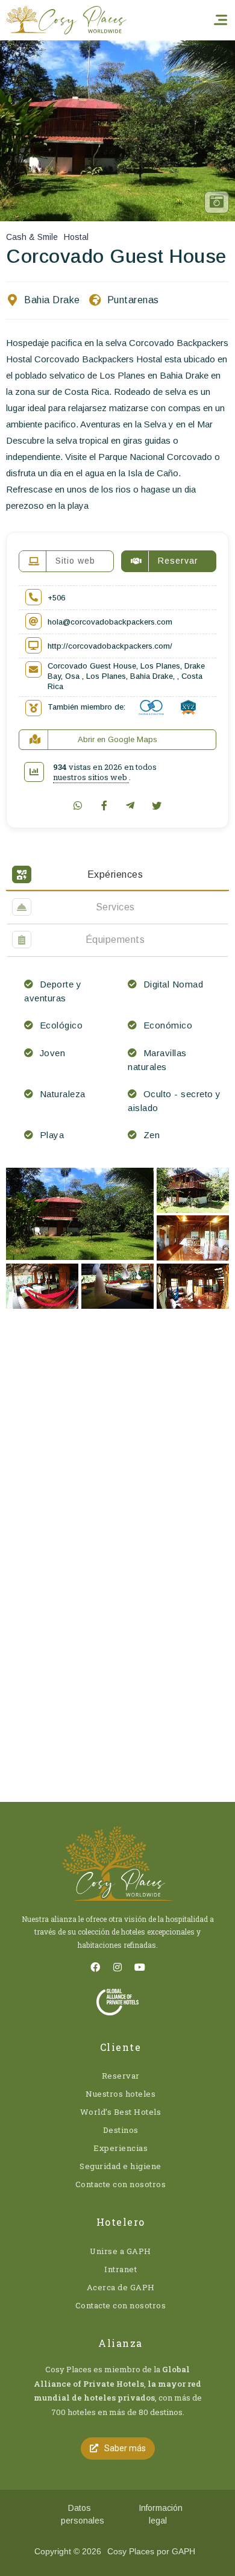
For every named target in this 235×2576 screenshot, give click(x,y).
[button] (118, 2448)
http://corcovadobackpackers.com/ (110, 646)
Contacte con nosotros (121, 2184)
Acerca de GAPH (121, 2287)
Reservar (121, 2076)
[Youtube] (140, 1967)
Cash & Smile (32, 237)
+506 (56, 598)
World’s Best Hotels (121, 2112)
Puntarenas (133, 300)
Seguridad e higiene (121, 2166)
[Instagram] (117, 1967)
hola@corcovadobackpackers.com (110, 622)
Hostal (76, 237)
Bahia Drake (52, 300)
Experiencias (121, 2148)
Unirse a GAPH (121, 2251)
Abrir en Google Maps (117, 739)
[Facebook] (95, 1967)
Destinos (121, 2130)
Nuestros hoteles (121, 2094)
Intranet (121, 2269)
